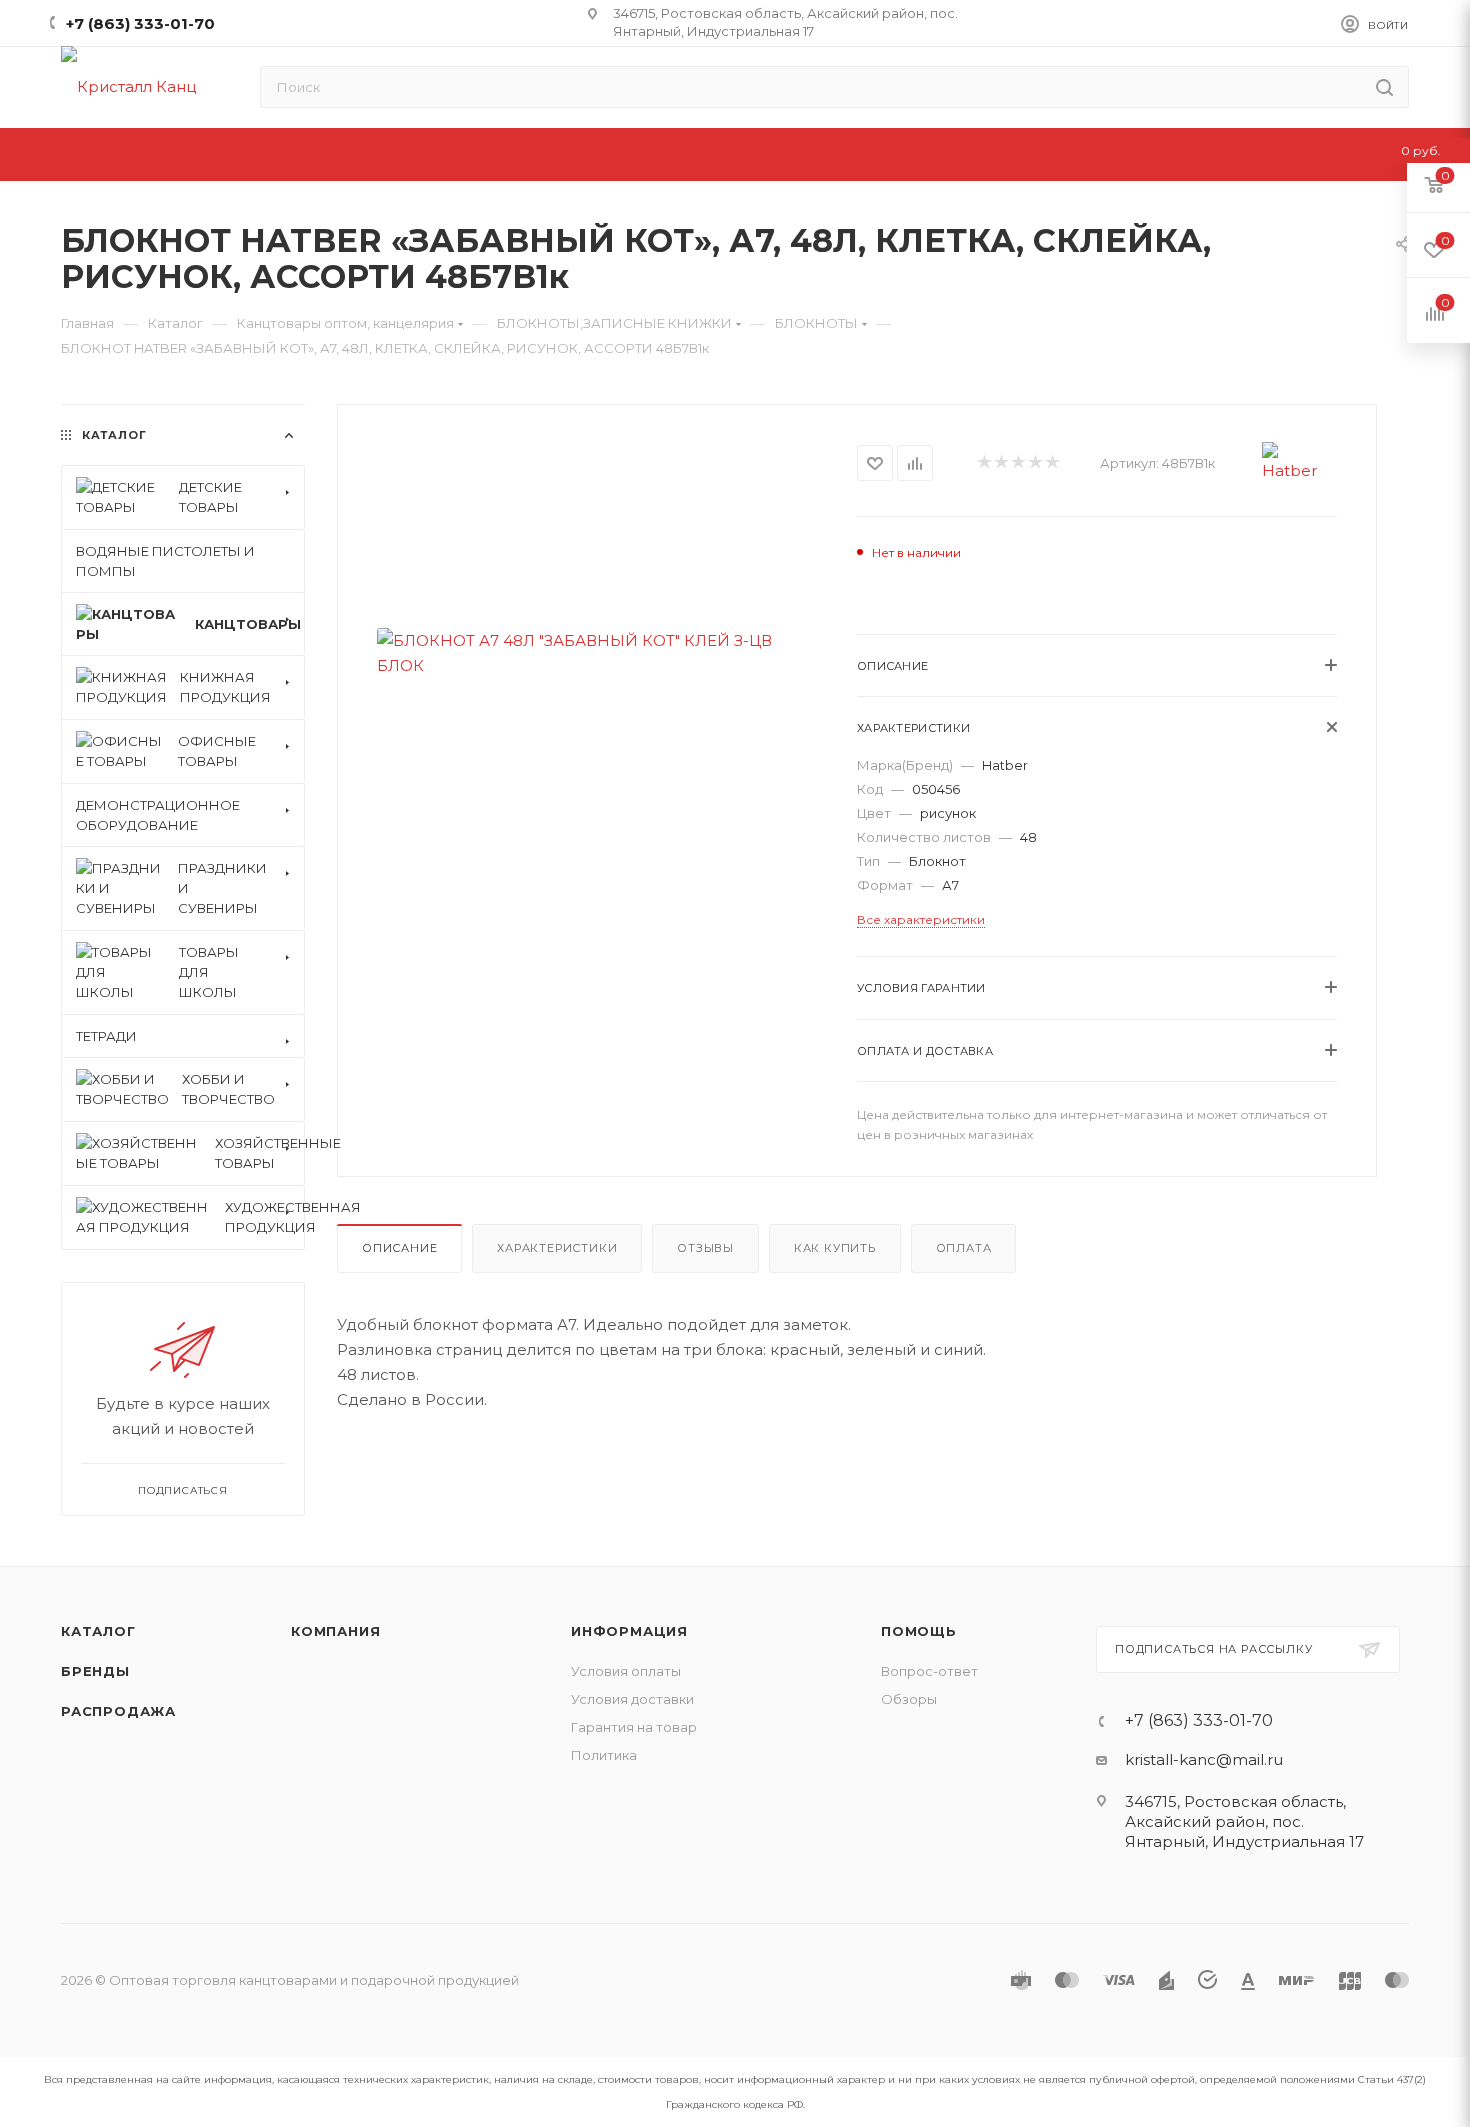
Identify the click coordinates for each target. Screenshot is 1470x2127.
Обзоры (909, 1699)
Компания (335, 1631)
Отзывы (705, 1248)
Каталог (98, 1631)
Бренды (95, 1671)
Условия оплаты (626, 1671)
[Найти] (1384, 87)
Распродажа (118, 1711)
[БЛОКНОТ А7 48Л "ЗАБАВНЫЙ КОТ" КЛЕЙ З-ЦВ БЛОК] (597, 652)
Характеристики (557, 1248)
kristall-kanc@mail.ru (1204, 1759)
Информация (629, 1631)
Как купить (835, 1248)
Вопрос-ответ (929, 1671)
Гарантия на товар (634, 1727)
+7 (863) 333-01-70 (140, 23)
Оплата (964, 1248)
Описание (399, 1248)
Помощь (919, 1631)
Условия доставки (632, 1699)
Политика (604, 1755)
